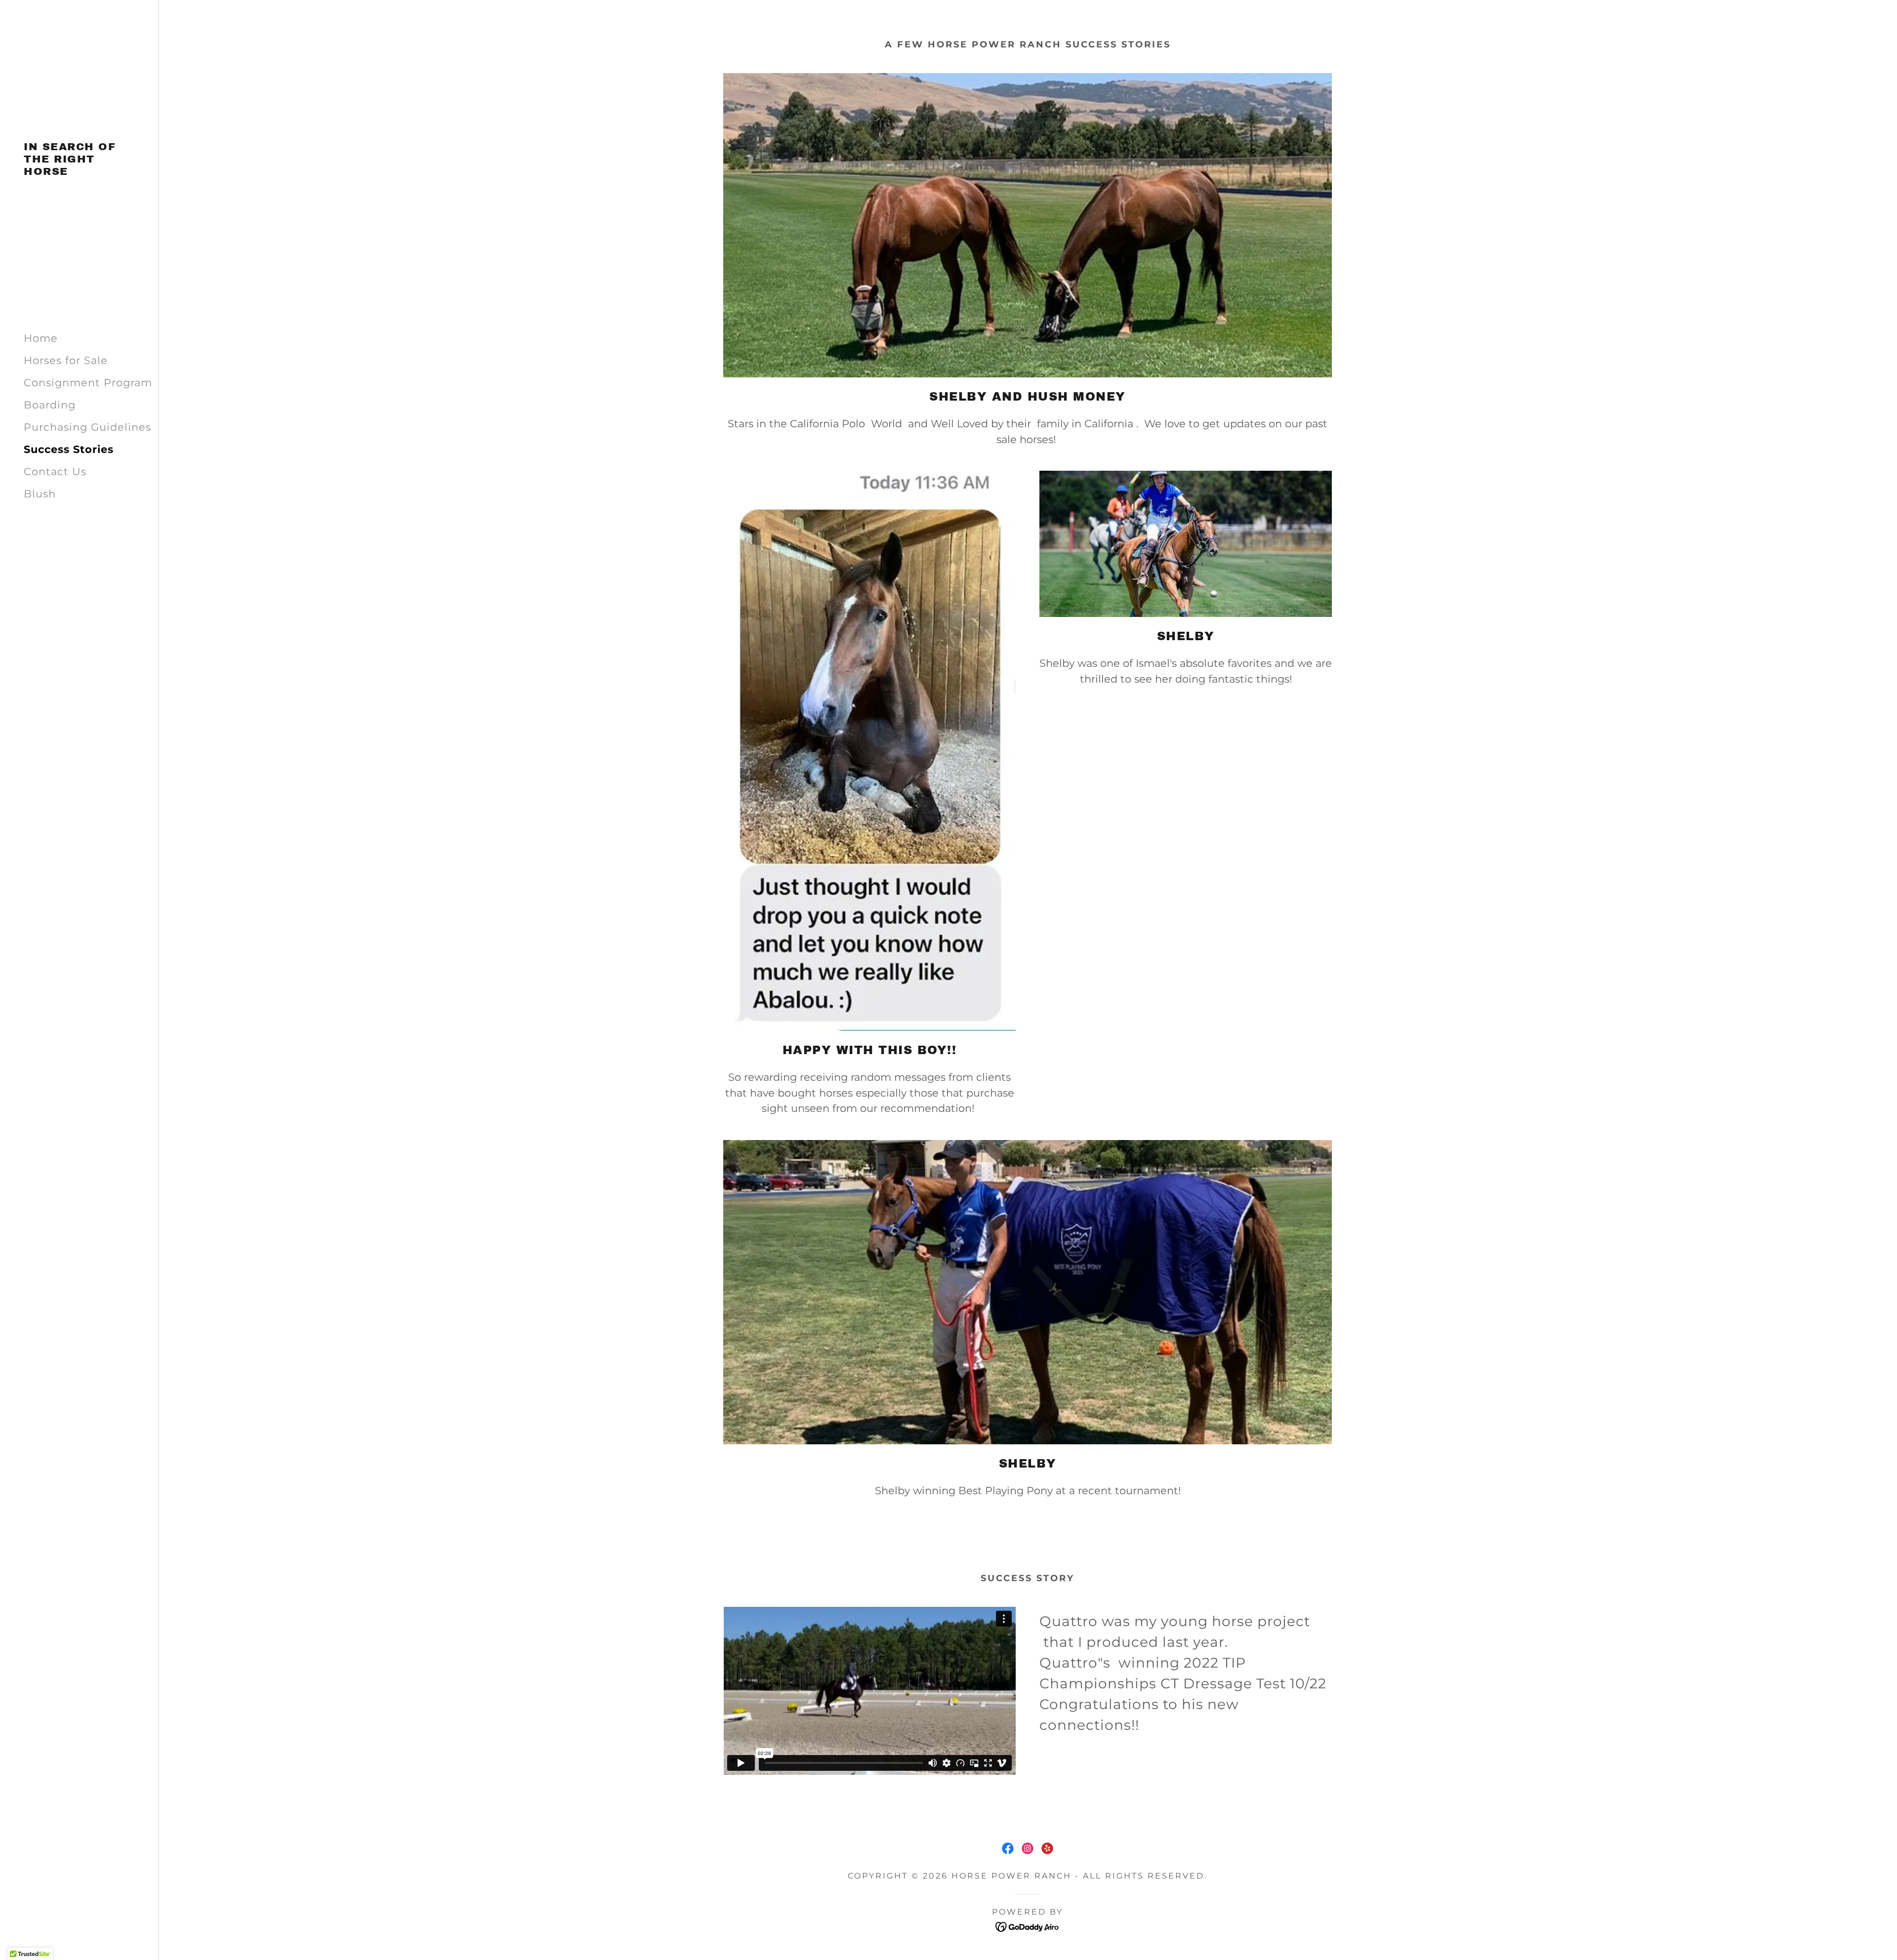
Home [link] (41, 338)
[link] (79, 171)
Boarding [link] (50, 405)
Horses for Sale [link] (66, 360)
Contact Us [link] (55, 471)
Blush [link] (40, 494)
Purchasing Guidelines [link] (87, 427)
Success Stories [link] (69, 449)
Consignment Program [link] (88, 383)
